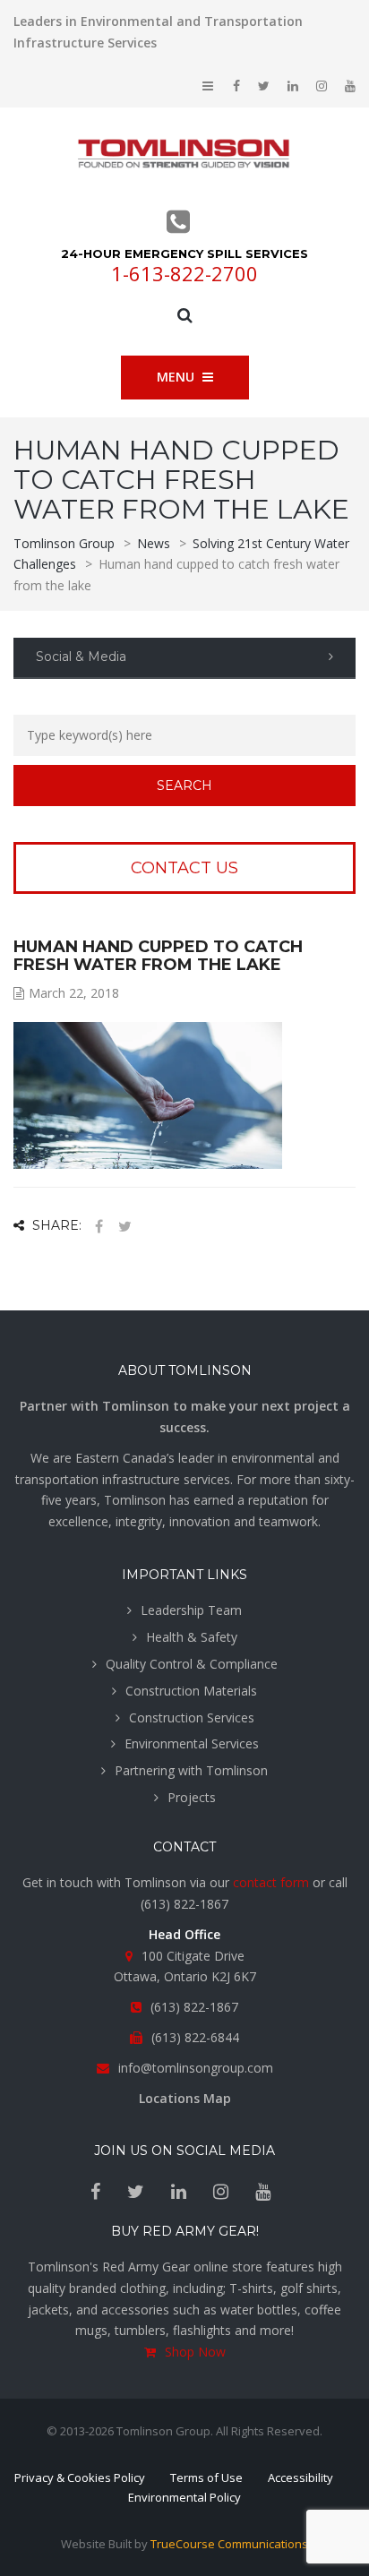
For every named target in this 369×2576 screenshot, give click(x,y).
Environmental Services (192, 1743)
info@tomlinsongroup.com (196, 2068)
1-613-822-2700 (184, 273)
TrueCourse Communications (229, 2544)
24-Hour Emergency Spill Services (184, 253)
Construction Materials (191, 1691)
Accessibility (300, 2477)
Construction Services (192, 1717)
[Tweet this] (124, 1227)
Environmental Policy (184, 2497)
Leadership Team (191, 1610)
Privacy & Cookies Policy (80, 2477)
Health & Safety (192, 1637)
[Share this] (99, 1227)
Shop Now (195, 2352)
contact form (271, 1882)
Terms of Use (206, 2477)
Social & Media (81, 657)
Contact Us (184, 868)
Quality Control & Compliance (192, 1664)
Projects (192, 1797)
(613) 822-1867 (184, 1904)
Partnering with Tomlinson (191, 1770)
